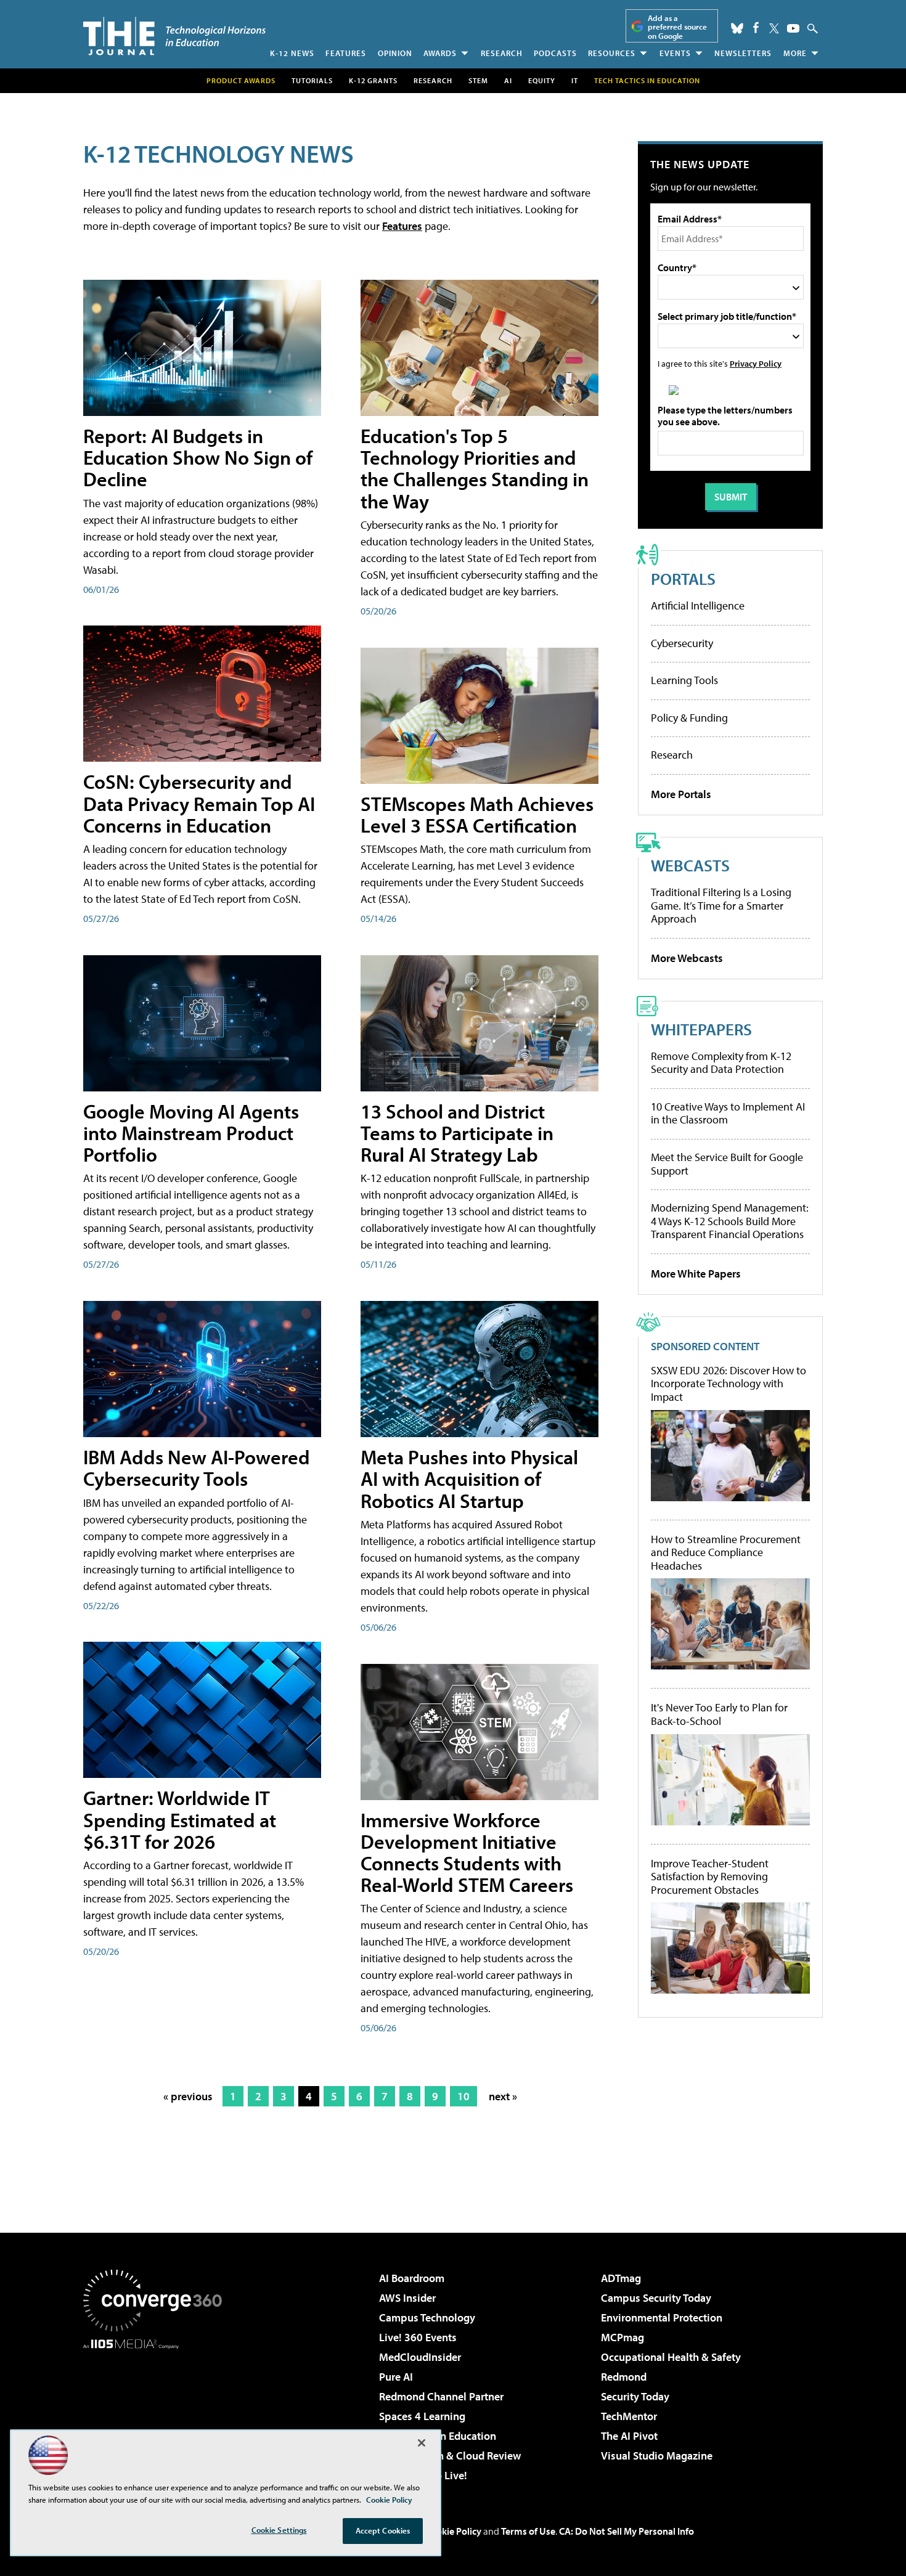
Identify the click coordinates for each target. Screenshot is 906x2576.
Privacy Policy (756, 363)
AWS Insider (407, 2298)
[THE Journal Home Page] (174, 36)
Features (346, 53)
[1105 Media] (157, 2412)
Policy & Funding (689, 718)
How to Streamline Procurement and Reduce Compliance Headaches (726, 1553)
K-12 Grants (373, 80)
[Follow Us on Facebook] (756, 27)
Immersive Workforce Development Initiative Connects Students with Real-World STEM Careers (467, 1853)
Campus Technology (427, 2317)
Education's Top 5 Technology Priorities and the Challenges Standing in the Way (475, 468)
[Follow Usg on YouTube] (793, 28)
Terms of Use (528, 2531)
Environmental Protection (662, 2317)
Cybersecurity (682, 643)
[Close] (422, 2443)
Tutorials (312, 80)
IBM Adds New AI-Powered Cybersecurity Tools (197, 1468)
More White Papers (696, 1274)
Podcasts (555, 53)
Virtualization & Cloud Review (450, 2456)
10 (463, 2096)
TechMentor (629, 2416)
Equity (542, 80)
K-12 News (292, 53)
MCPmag (622, 2337)
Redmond (624, 2377)
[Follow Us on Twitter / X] (774, 28)
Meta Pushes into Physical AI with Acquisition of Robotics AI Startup (469, 1478)
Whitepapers (701, 1029)
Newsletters (743, 53)
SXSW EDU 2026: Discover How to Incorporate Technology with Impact (728, 1384)
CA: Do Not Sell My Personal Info (626, 2531)
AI (508, 80)
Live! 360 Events (418, 2337)
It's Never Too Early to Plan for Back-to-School (719, 1714)
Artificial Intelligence (698, 605)
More (795, 53)
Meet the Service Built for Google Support (727, 1164)
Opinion (395, 53)
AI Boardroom (412, 2278)
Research (502, 53)
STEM (478, 80)
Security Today (635, 2396)
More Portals (681, 794)
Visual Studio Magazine (657, 2456)
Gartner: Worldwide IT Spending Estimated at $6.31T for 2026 (180, 1819)
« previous (188, 2096)
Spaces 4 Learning (422, 2416)
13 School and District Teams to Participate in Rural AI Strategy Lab (457, 1133)
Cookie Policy (453, 2531)
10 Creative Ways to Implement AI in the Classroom (728, 1113)
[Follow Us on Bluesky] (737, 28)
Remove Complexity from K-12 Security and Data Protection (721, 1063)
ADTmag (621, 2278)
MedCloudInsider (420, 2357)
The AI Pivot (629, 2436)
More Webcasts (687, 958)
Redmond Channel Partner (441, 2396)
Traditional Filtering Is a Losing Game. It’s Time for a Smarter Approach (721, 905)
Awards (440, 53)
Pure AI (396, 2377)
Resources (612, 53)
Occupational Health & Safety (671, 2357)
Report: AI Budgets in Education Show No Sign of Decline (198, 457)
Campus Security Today (656, 2298)
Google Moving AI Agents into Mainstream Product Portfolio (191, 1133)
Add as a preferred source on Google (677, 27)
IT (575, 80)
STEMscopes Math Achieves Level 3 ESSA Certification (477, 814)
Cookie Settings (279, 2530)
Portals (683, 578)
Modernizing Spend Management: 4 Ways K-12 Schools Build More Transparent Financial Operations (730, 1221)
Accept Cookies (383, 2530)
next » (503, 2096)
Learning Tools (684, 680)
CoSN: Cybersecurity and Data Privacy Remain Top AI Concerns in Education (199, 803)
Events (675, 53)
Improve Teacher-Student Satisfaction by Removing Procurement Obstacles (710, 1877)
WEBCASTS (690, 865)
